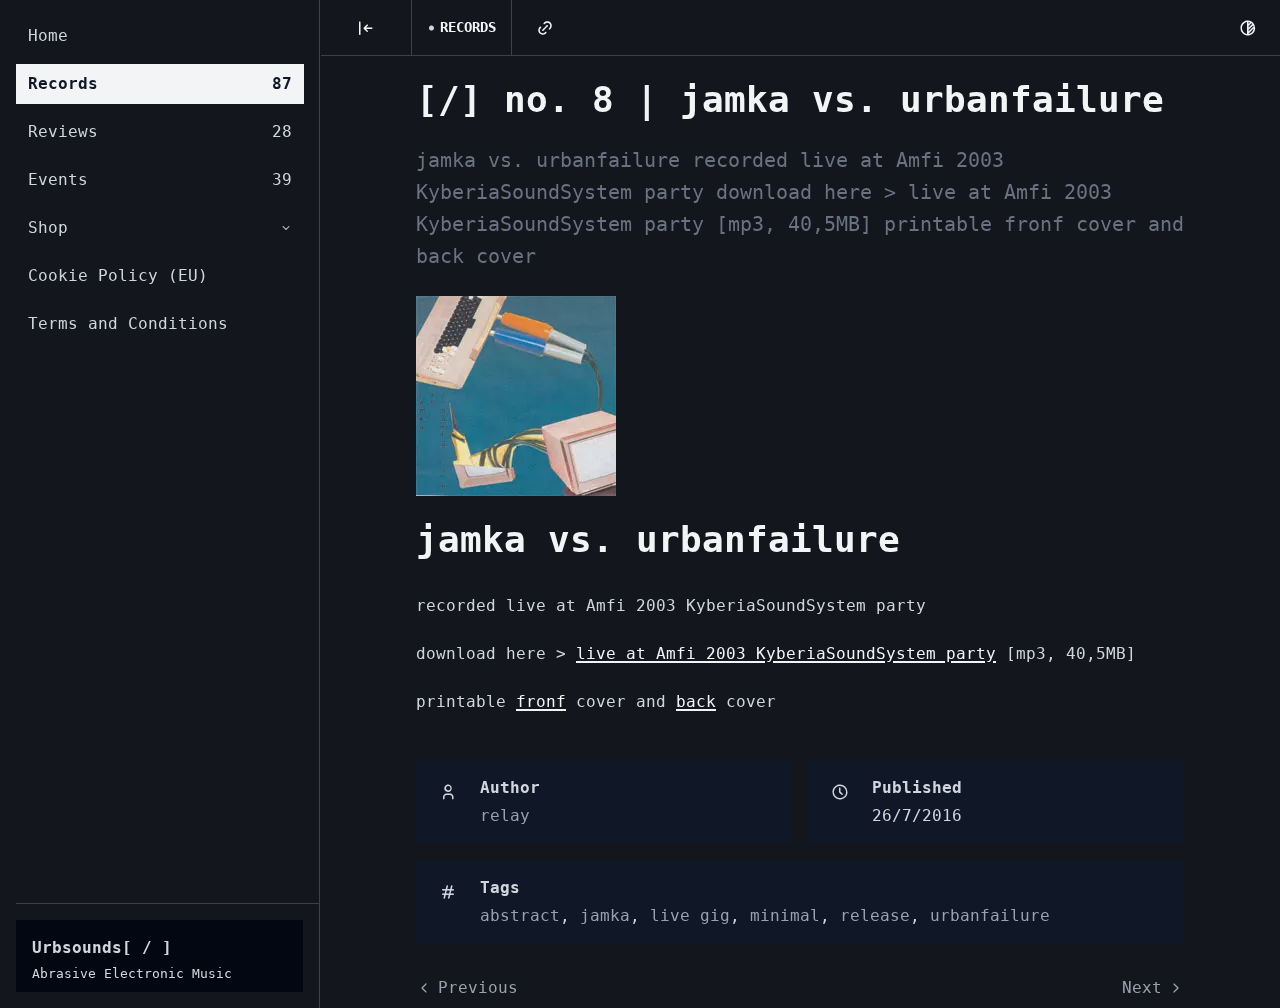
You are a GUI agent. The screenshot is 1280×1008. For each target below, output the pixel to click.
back (696, 701)
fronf (541, 701)
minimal (785, 915)
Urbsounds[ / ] (102, 947)
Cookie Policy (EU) (118, 275)
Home (48, 35)
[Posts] (366, 28)
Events (160, 179)
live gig (690, 915)
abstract (520, 915)
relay (505, 815)
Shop (48, 227)
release (875, 915)
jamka (605, 915)
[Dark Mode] (1248, 28)
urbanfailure (990, 915)
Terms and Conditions (128, 323)
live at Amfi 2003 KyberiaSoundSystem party (786, 653)
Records (160, 83)
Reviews (160, 131)
